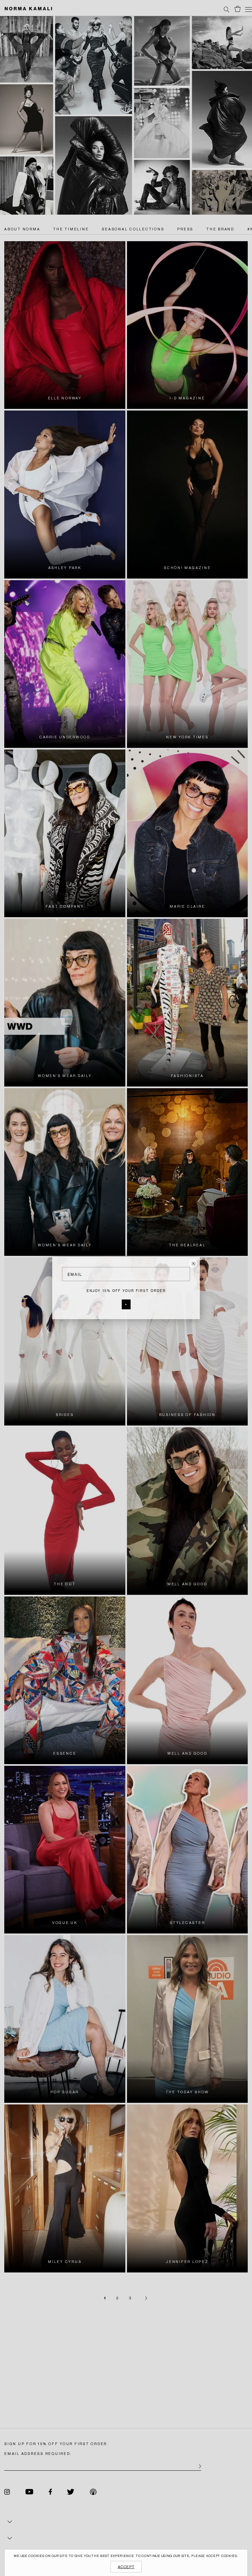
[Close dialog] (193, 1263)
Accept (126, 2567)
